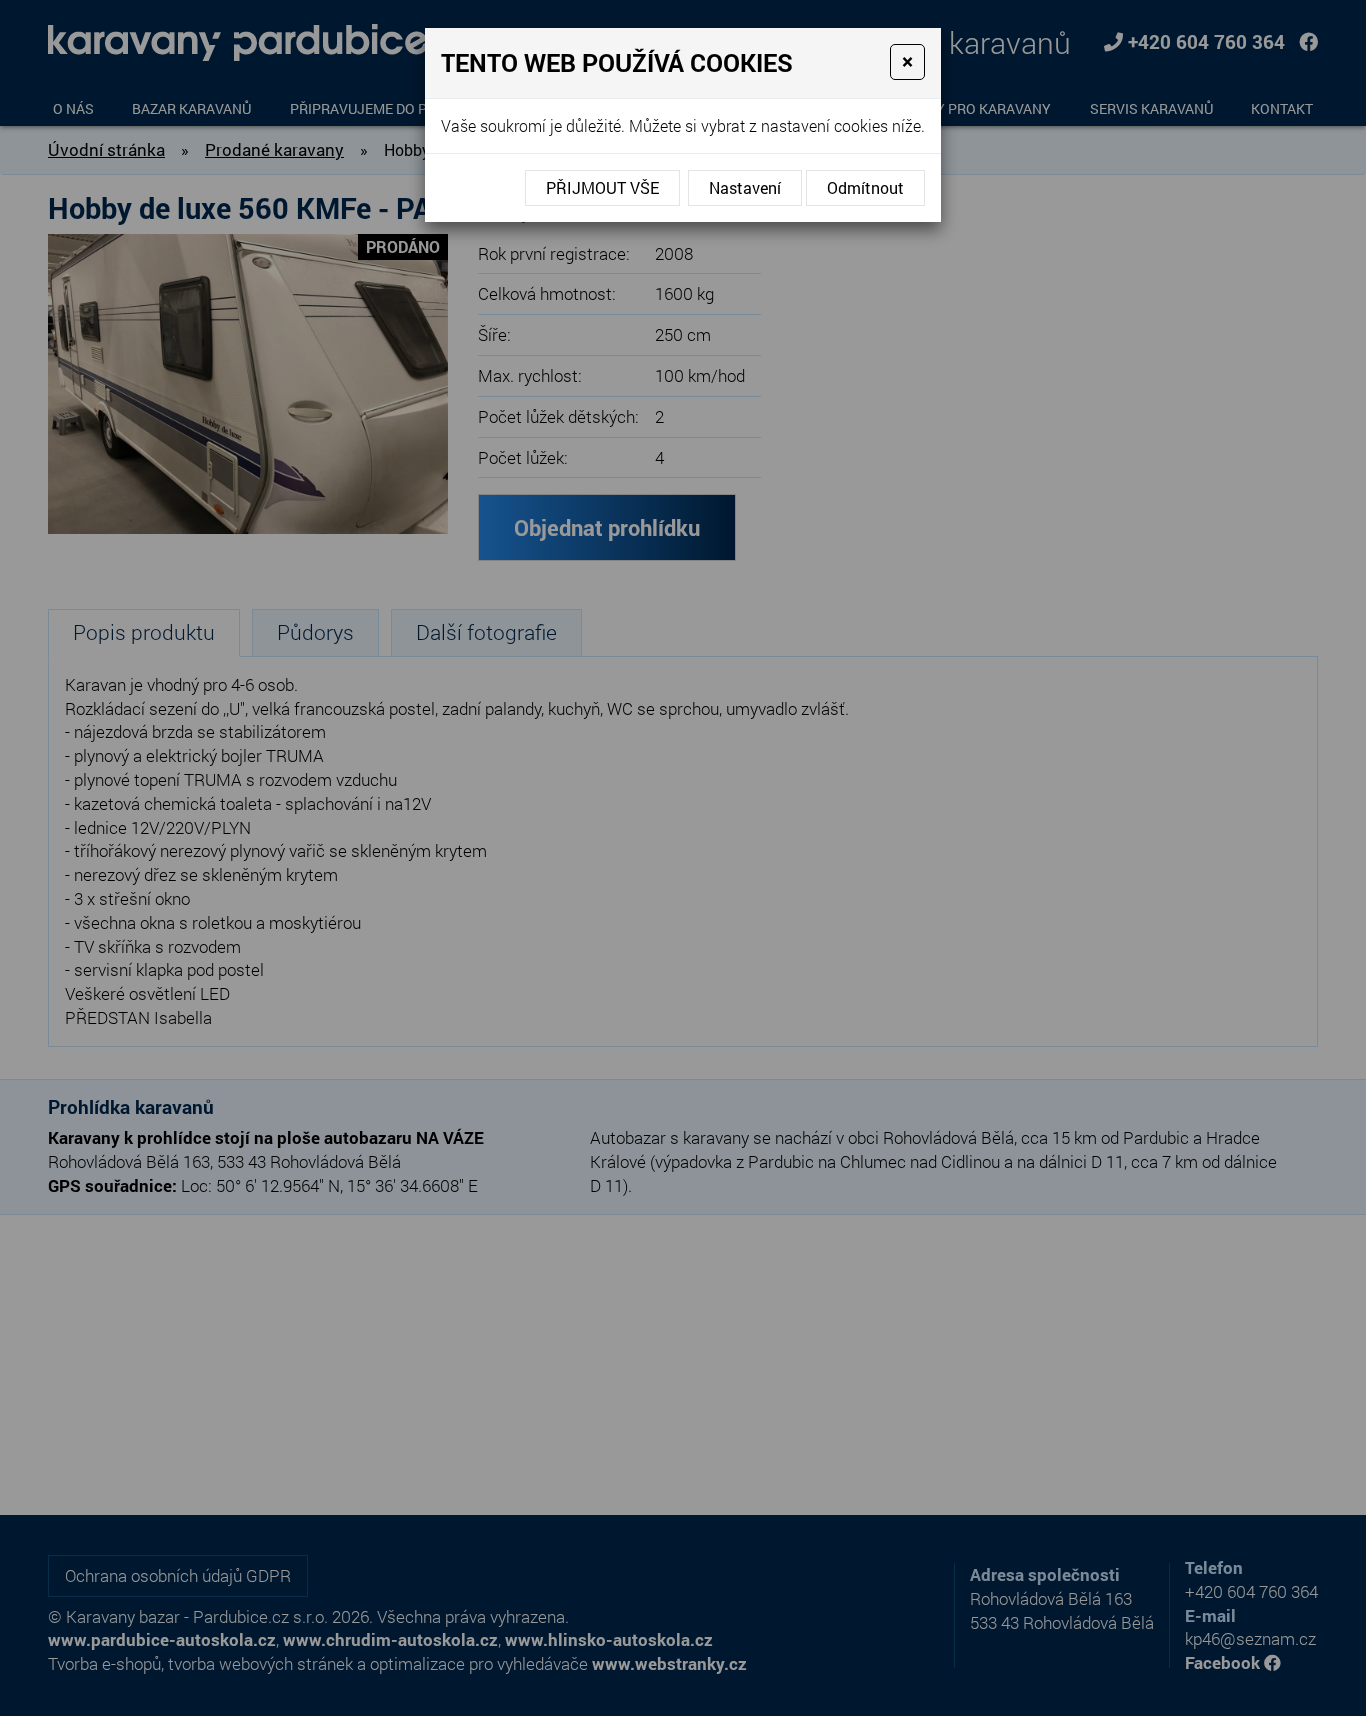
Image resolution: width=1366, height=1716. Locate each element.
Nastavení (745, 187)
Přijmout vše (602, 187)
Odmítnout (865, 187)
